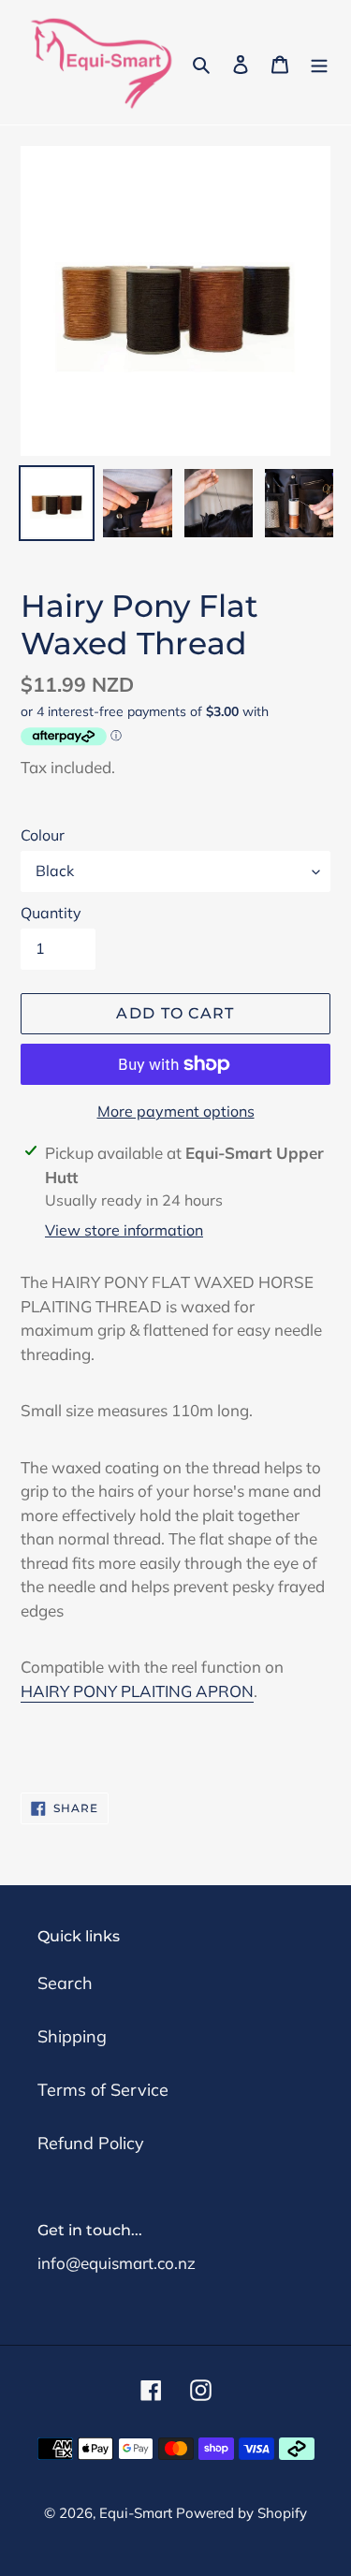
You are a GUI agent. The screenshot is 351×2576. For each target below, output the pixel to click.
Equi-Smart (138, 2513)
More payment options (176, 1111)
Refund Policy (91, 2143)
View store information (124, 1230)
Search (65, 1983)
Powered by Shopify (241, 2513)
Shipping (72, 2036)
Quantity (51, 913)
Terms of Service (103, 2090)
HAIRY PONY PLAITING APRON (137, 1691)
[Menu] (319, 62)
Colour (43, 835)
